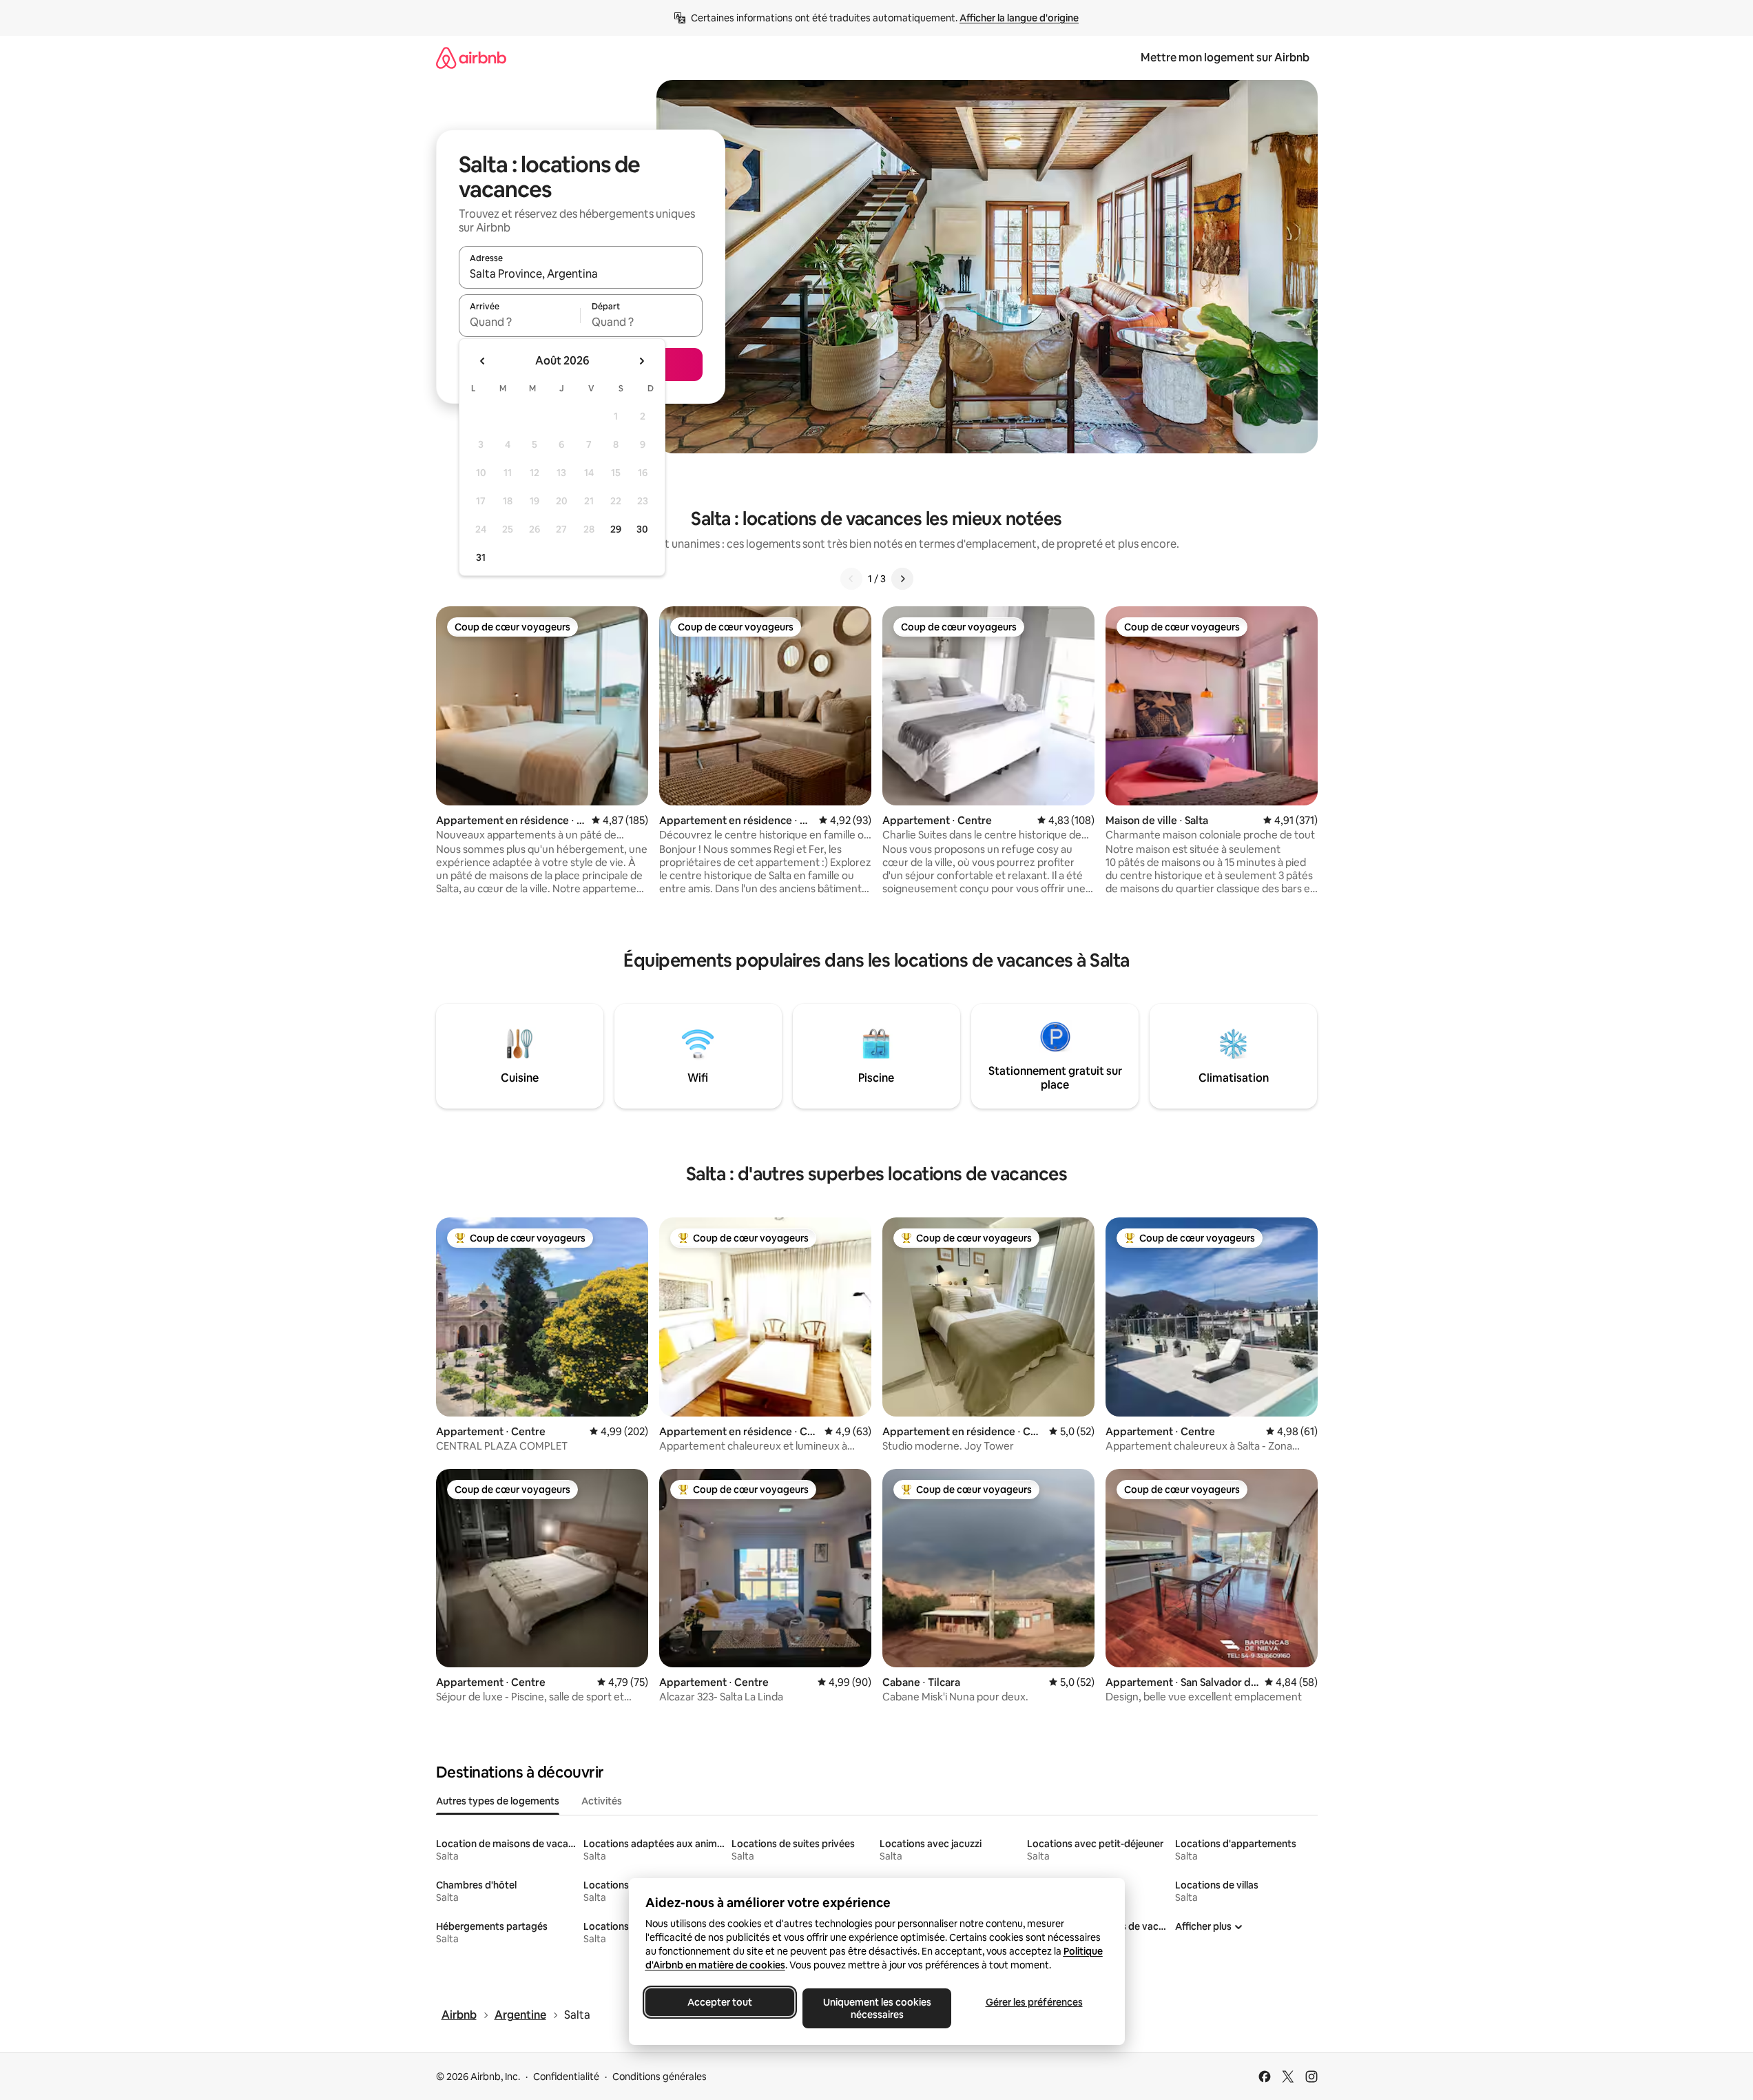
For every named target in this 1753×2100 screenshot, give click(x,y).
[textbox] (520, 322)
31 (481, 557)
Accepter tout (720, 2002)
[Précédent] (851, 579)
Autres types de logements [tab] (498, 1801)
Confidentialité (566, 2077)
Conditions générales (660, 2077)
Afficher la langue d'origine (1019, 18)
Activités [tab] (602, 1801)
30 (642, 529)
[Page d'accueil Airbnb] (471, 58)
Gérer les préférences (1034, 2002)
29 (616, 529)
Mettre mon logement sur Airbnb (1225, 58)
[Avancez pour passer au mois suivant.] (641, 361)
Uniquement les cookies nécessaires (877, 2008)
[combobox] (581, 274)
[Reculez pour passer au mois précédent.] (483, 361)
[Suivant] (902, 579)
